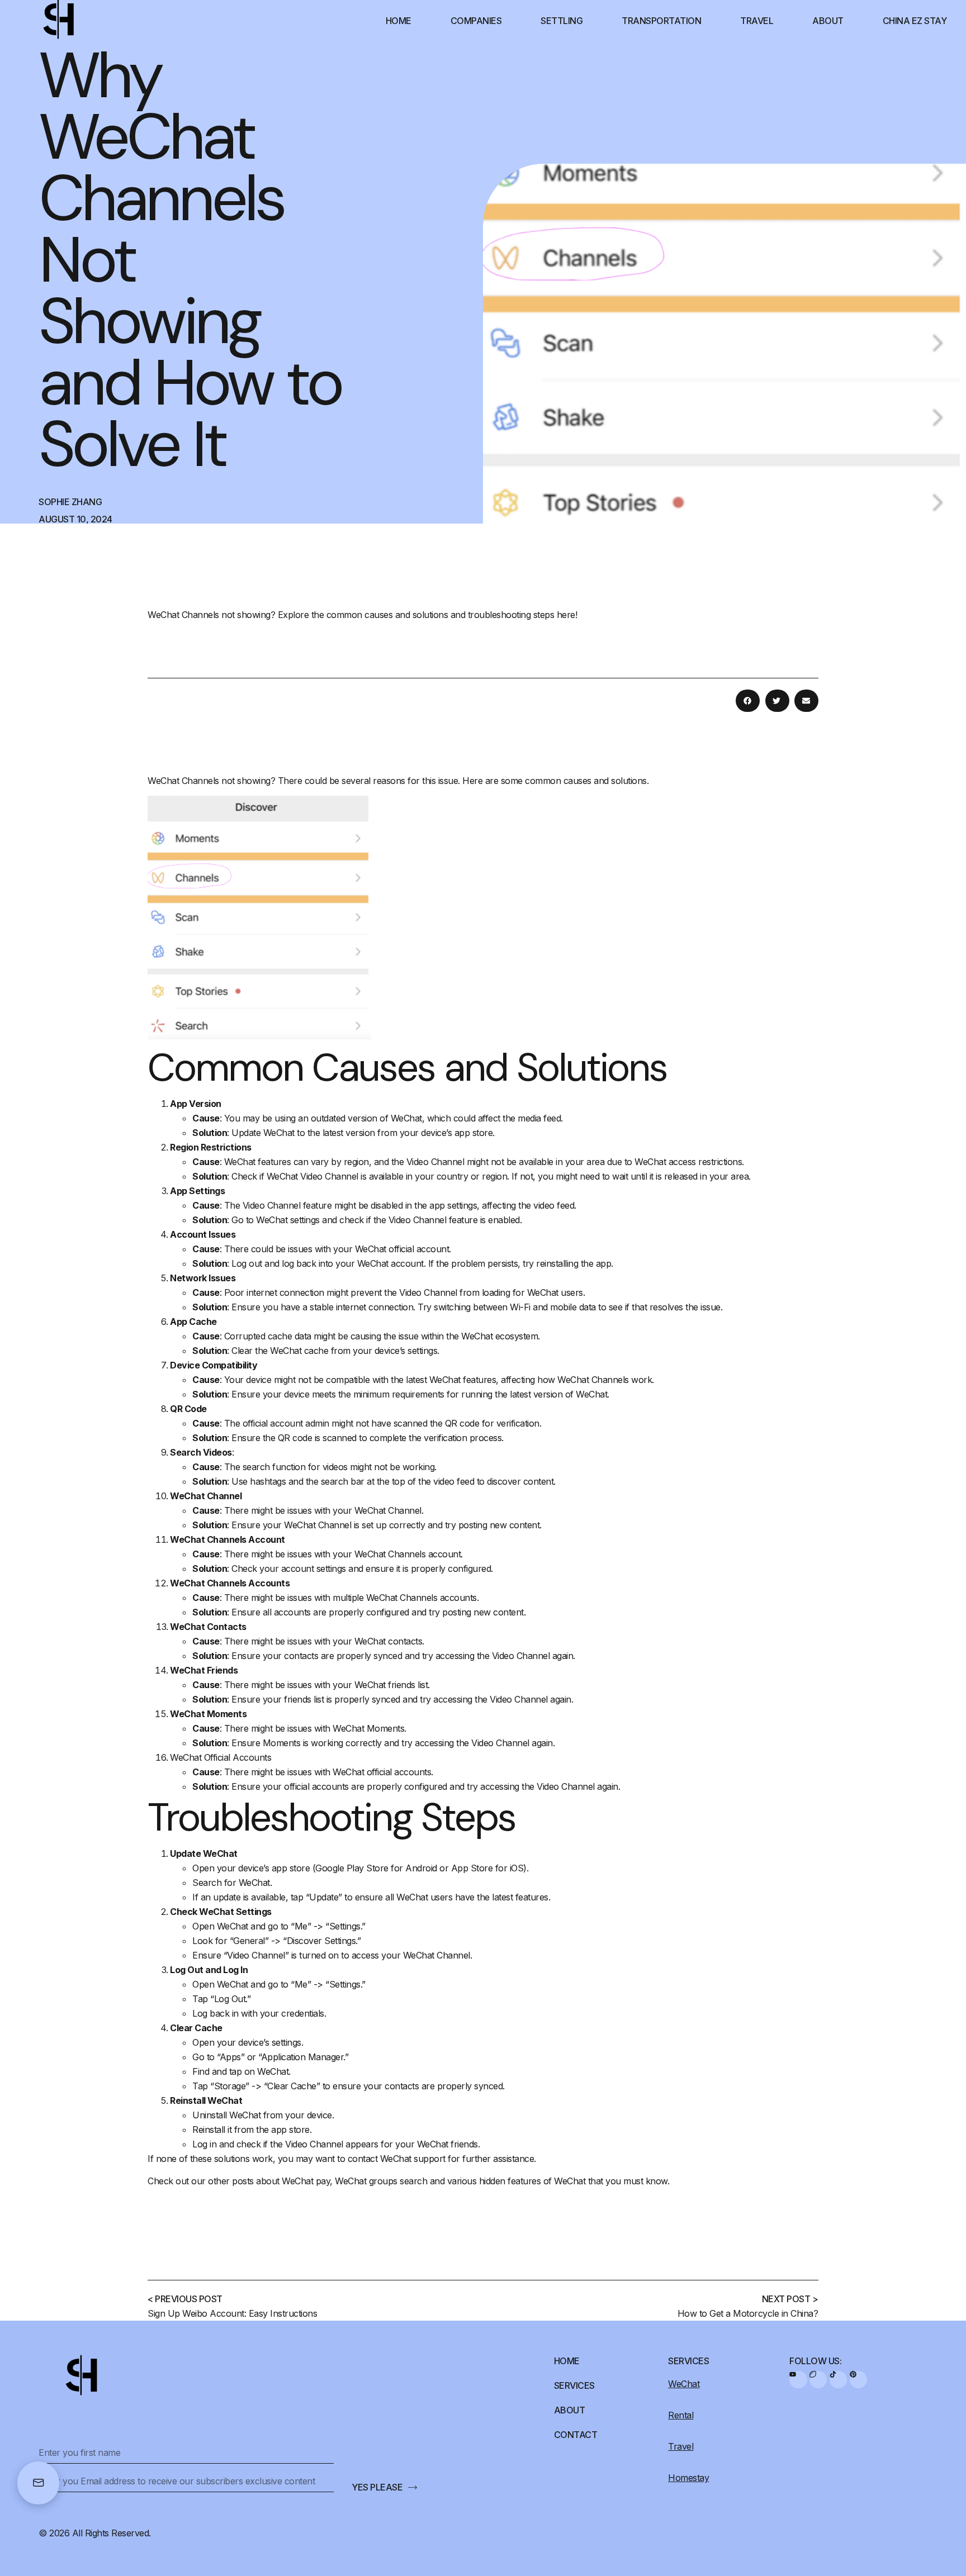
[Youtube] (798, 2380)
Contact (576, 2435)
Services (574, 2385)
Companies (476, 21)
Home (399, 21)
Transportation (661, 21)
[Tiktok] (838, 2380)
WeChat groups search (381, 2181)
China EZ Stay (915, 21)
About (828, 21)
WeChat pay (306, 2181)
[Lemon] (818, 2380)
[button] (748, 701)
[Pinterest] (858, 2380)
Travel (757, 21)
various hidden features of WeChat (517, 2181)
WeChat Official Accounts (221, 1757)
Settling (562, 21)
